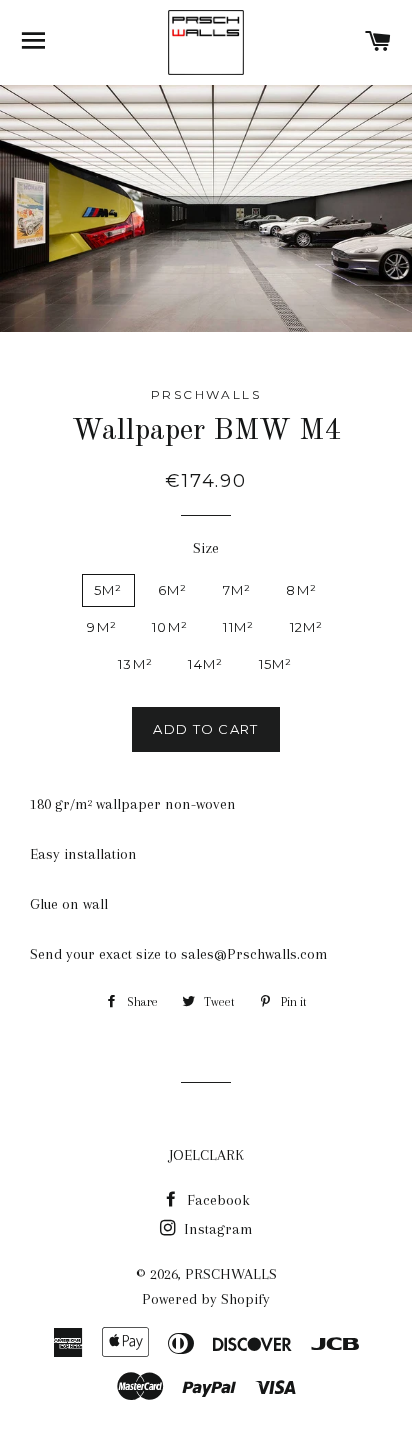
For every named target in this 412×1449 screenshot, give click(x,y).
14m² (205, 664)
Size (206, 548)
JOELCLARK (206, 1155)
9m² (102, 627)
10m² (170, 627)
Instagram (216, 1229)
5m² (108, 590)
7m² (237, 590)
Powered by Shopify (206, 1299)
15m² (276, 664)
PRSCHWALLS (231, 1274)
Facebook (216, 1200)
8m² (301, 590)
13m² (135, 664)
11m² (238, 627)
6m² (173, 590)
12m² (307, 627)
